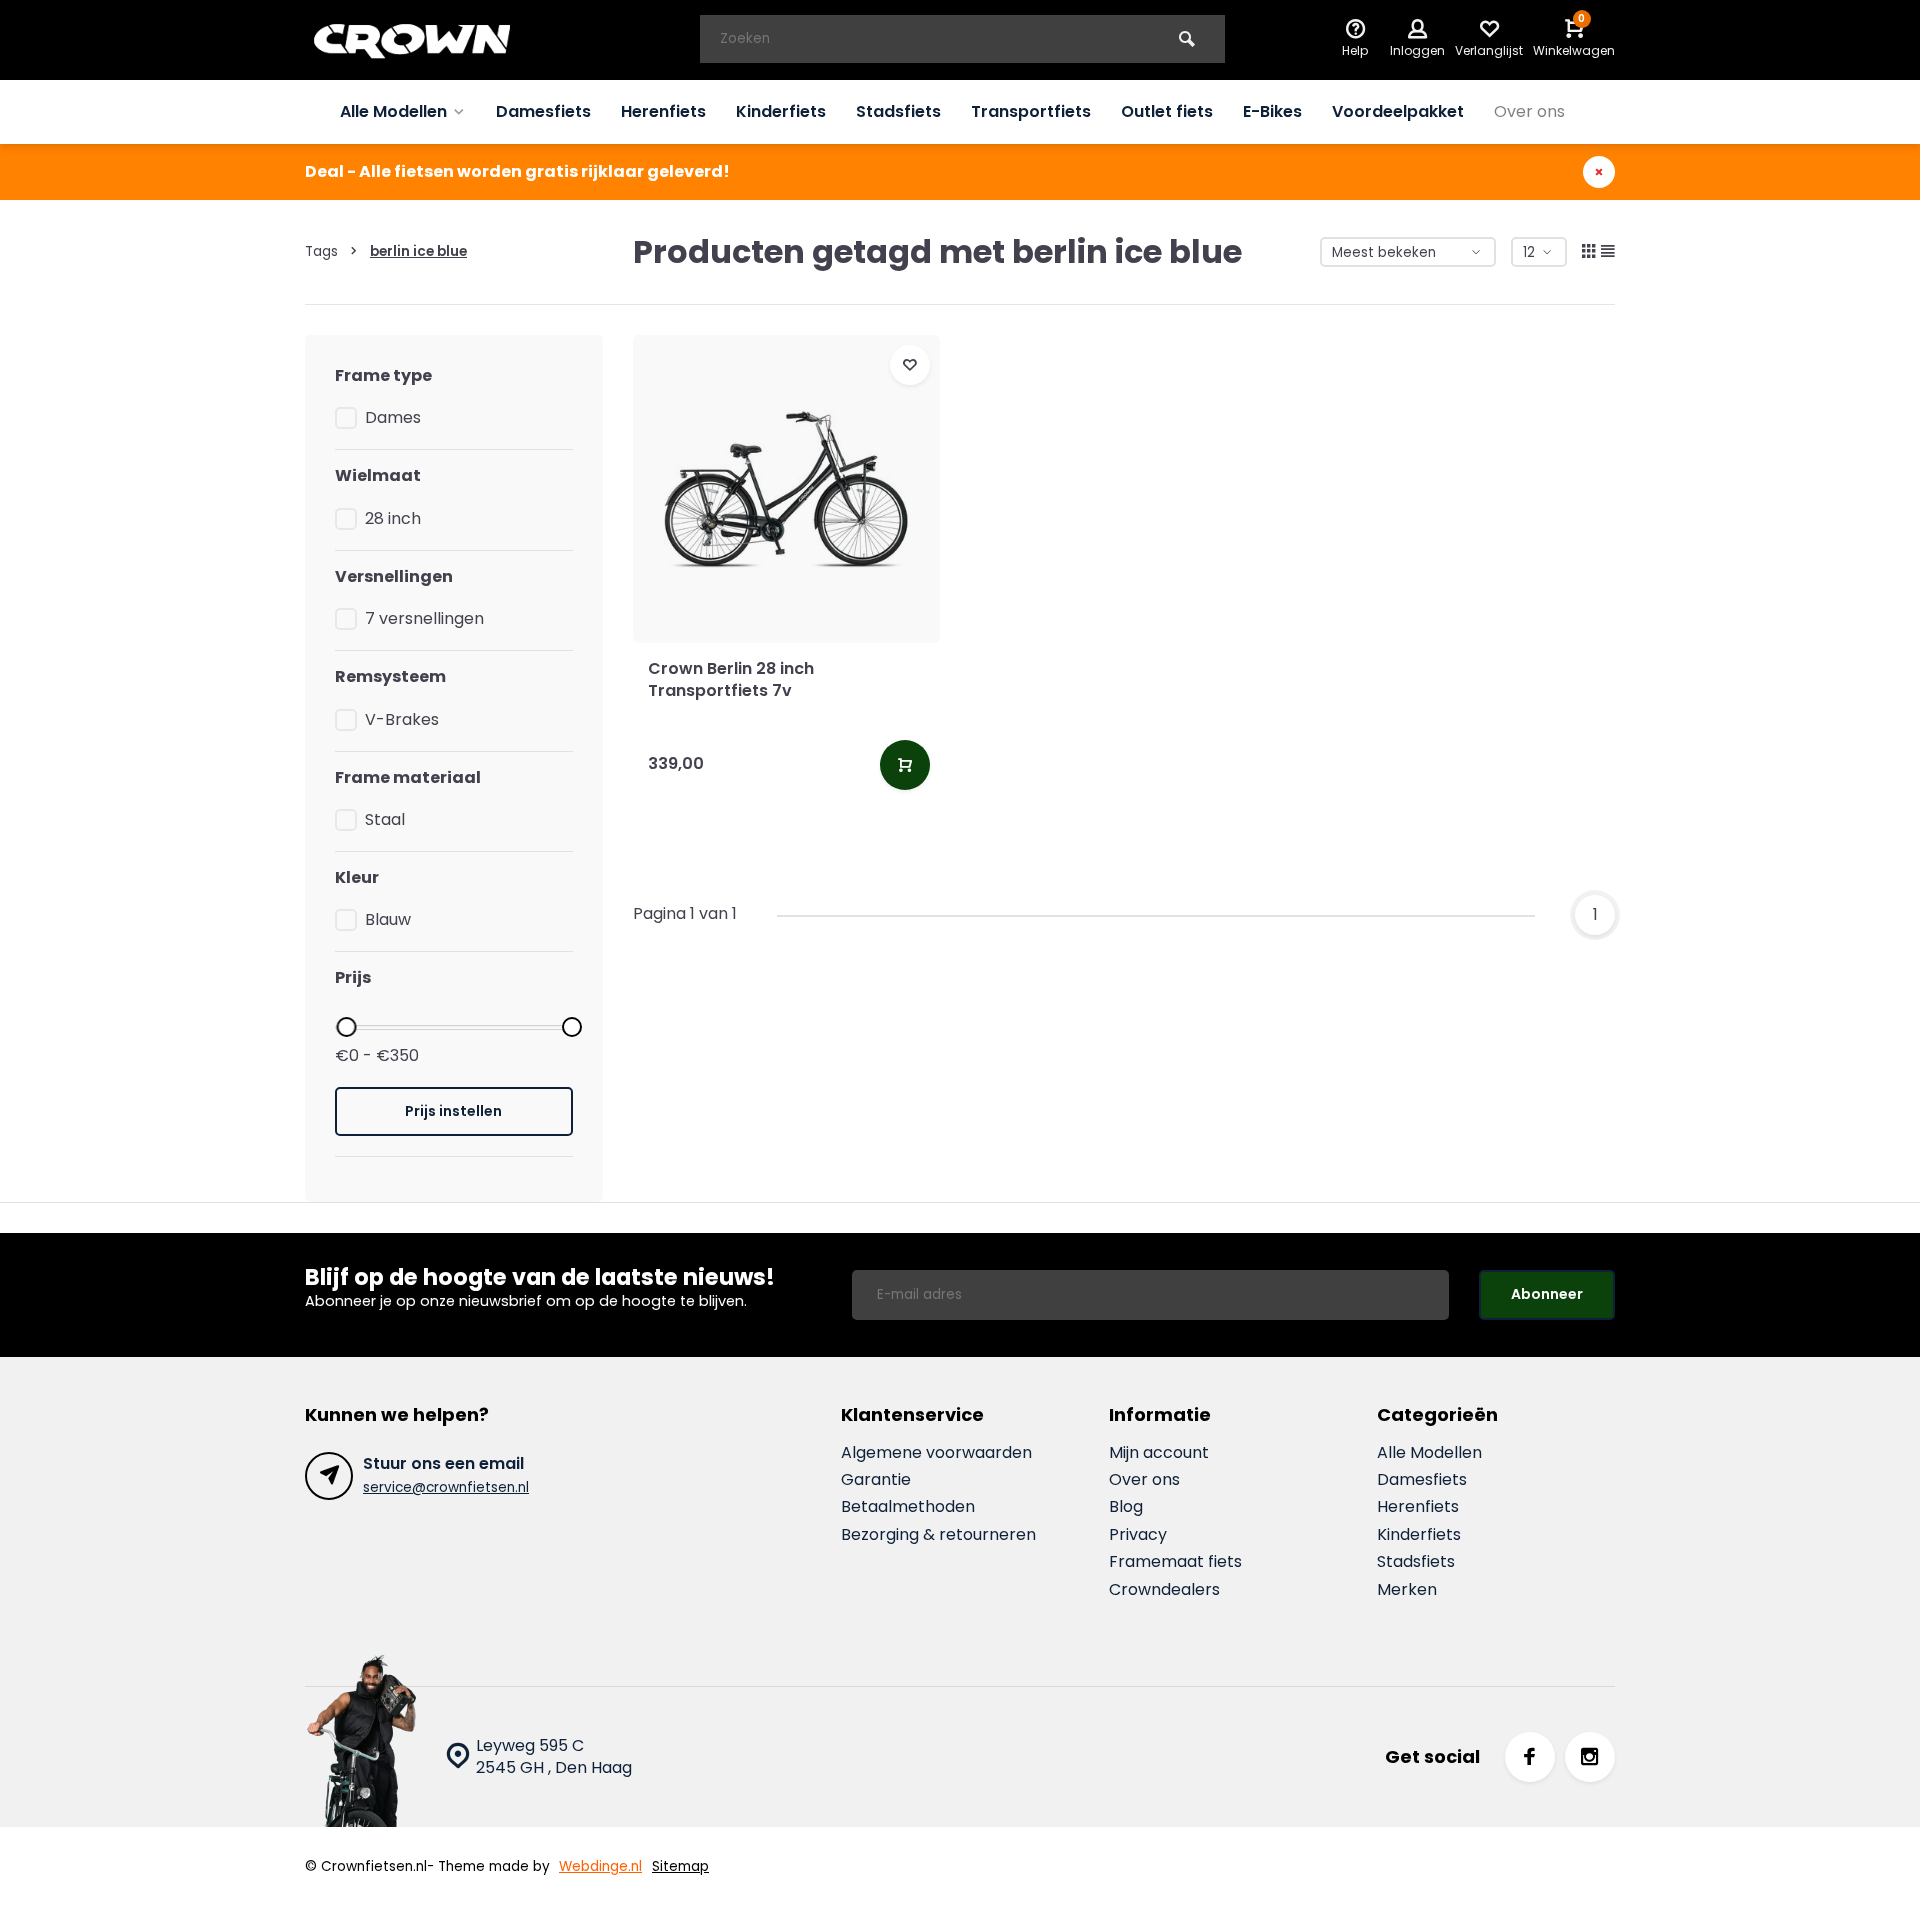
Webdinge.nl (600, 1866)
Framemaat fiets (1175, 1562)
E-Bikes (1272, 111)
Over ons (1529, 111)
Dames (393, 418)
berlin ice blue (418, 251)
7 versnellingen (424, 619)
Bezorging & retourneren (938, 1535)
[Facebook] (1530, 1757)
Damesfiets (543, 111)
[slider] (346, 1027)
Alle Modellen (393, 111)
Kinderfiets (781, 111)
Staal (385, 820)
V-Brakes (402, 720)
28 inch (393, 519)
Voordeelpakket (1398, 111)
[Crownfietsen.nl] (425, 40)
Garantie (876, 1480)
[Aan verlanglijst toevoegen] (910, 365)
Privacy (1138, 1535)
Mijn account (1159, 1453)
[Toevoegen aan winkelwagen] (905, 765)
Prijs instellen (453, 1111)
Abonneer (1547, 1294)
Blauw (388, 920)
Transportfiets (1031, 111)
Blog (1126, 1507)
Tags (321, 251)
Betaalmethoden (908, 1507)
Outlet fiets (1167, 111)
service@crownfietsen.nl (446, 1487)
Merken (1407, 1590)
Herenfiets (663, 111)
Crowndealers (1164, 1590)
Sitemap (680, 1866)
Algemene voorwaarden (936, 1453)
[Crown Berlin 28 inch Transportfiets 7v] (787, 489)
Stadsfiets (898, 111)
